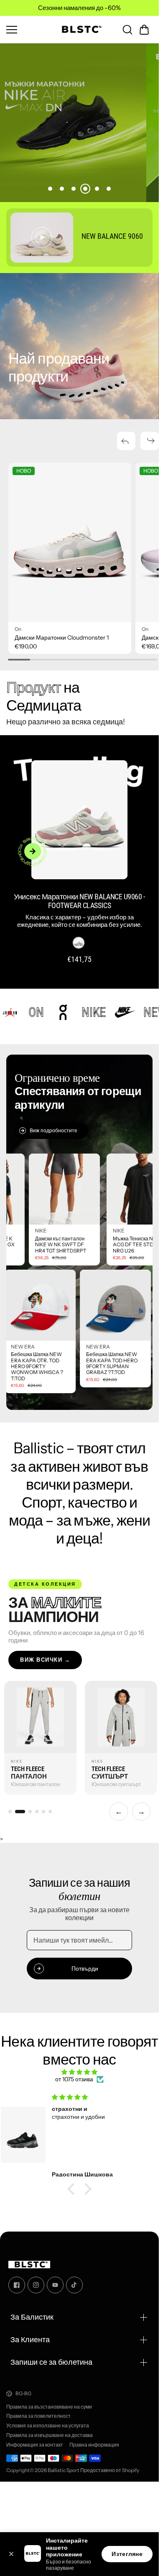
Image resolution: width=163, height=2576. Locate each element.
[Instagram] (36, 2285)
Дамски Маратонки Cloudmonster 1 (62, 638)
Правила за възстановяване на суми (49, 2407)
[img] (79, 2072)
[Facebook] (17, 2285)
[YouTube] (55, 2285)
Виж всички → (45, 1660)
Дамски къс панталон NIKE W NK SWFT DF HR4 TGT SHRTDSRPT (89, 1245)
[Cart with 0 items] (144, 30)
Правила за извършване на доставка (50, 2435)
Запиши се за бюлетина (51, 2362)
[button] (144, 30)
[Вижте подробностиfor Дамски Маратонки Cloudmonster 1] (70, 542)
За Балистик (32, 2317)
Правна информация (94, 2445)
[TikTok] (74, 2285)
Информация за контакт (35, 2445)
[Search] (127, 30)
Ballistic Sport (64, 2470)
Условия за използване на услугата (48, 2426)
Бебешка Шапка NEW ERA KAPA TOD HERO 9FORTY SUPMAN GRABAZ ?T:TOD (84, 1363)
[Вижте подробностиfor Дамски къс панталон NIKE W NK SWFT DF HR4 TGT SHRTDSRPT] (92, 1189)
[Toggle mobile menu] (28, 30)
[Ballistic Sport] (79, 30)
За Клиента (30, 2339)
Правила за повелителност (38, 2416)
